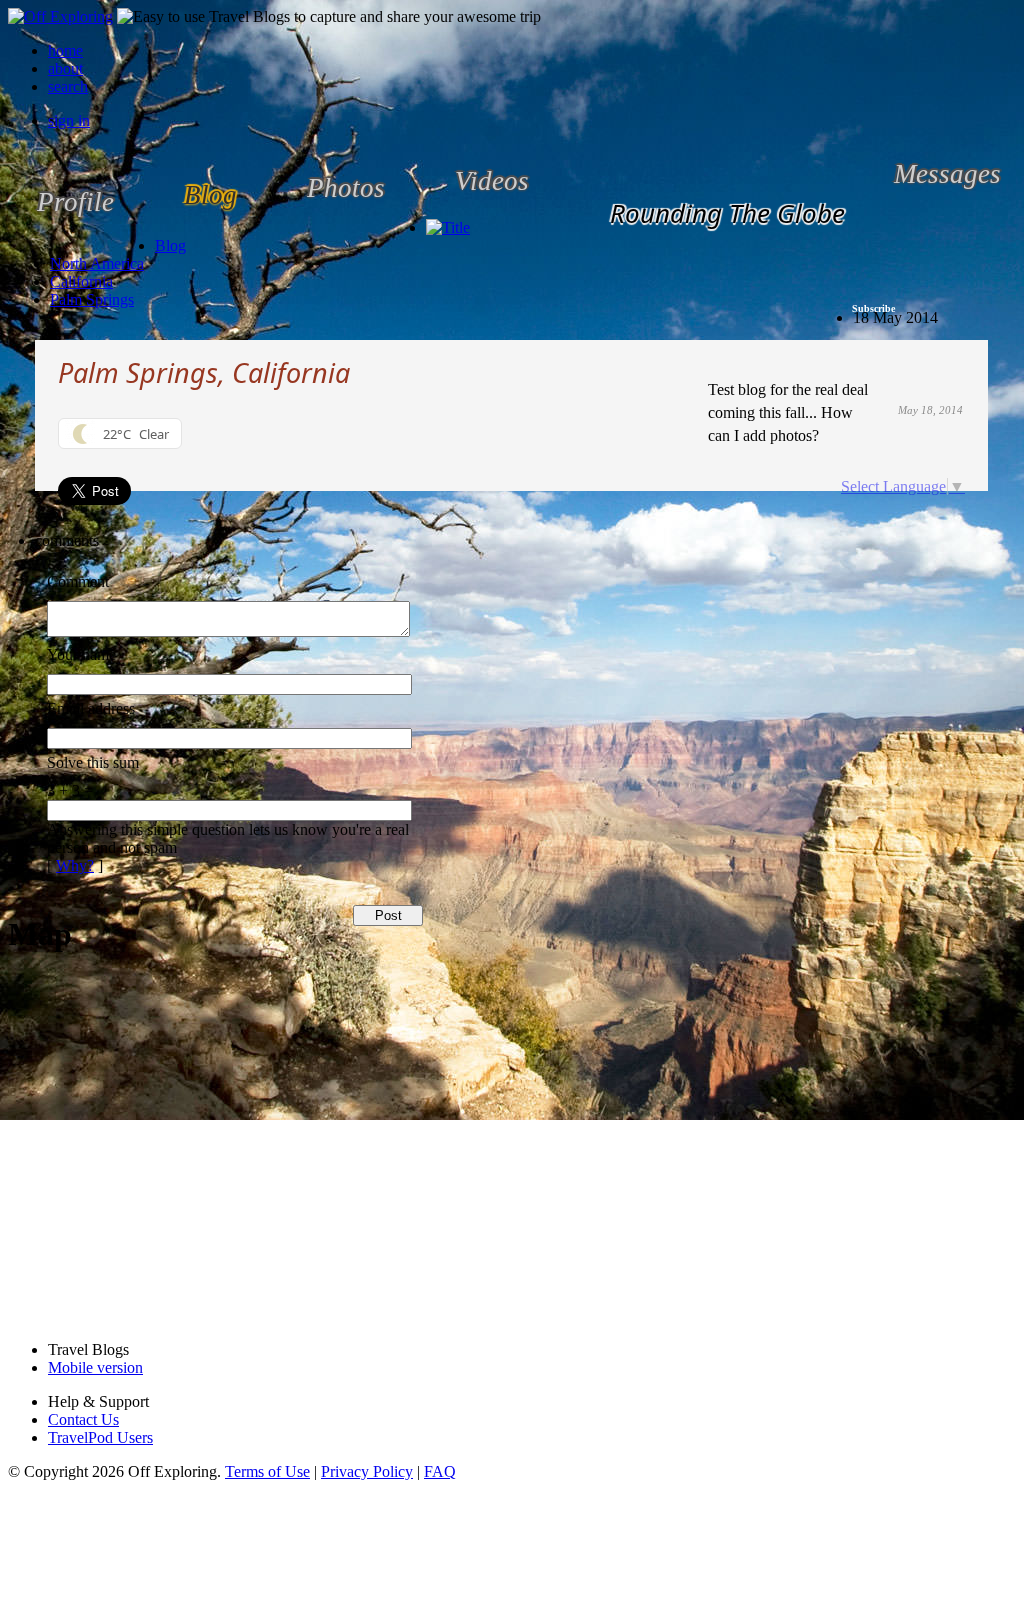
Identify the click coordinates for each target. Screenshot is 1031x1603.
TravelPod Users (100, 1437)
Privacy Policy (367, 1471)
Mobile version (95, 1367)
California (81, 281)
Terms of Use (267, 1471)
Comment (78, 581)
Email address (91, 708)
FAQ (440, 1471)
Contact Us (83, 1419)
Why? (75, 865)
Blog (170, 245)
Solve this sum (93, 762)
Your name (81, 654)
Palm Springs (92, 299)
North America (97, 263)
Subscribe (873, 308)
